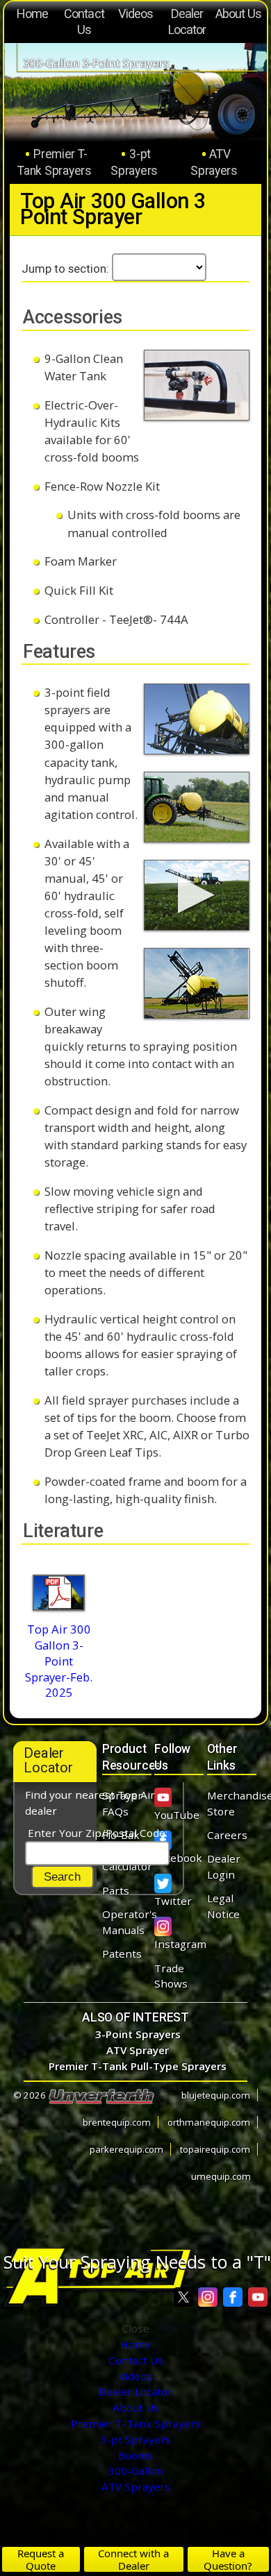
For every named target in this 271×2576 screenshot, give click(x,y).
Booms (135, 2455)
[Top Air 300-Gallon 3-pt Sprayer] (197, 807)
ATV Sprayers (214, 162)
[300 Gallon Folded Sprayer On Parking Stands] (197, 983)
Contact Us (84, 22)
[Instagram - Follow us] (208, 2297)
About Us (239, 14)
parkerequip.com (126, 2149)
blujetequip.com (216, 2095)
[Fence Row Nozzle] (197, 385)
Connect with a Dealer (133, 2559)
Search (62, 1877)
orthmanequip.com (209, 2122)
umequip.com (221, 2176)
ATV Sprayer (138, 2050)
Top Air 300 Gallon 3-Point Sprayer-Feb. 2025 (59, 1661)
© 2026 (31, 2095)
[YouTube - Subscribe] (258, 2297)
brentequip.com (117, 2122)
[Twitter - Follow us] (183, 2297)
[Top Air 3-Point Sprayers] (197, 895)
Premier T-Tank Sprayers (55, 162)
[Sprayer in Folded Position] (197, 719)
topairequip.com (215, 2149)
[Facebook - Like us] (233, 2297)
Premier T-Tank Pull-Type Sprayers (138, 2066)
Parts (116, 1890)
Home (32, 14)
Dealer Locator (187, 22)
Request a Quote (41, 2559)
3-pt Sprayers (134, 162)
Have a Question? (228, 2559)
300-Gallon (136, 2471)
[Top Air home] (96, 2278)
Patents (122, 1954)
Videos (136, 14)
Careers (227, 1835)
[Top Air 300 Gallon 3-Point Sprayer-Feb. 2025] (59, 1592)
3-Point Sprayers (138, 2034)
